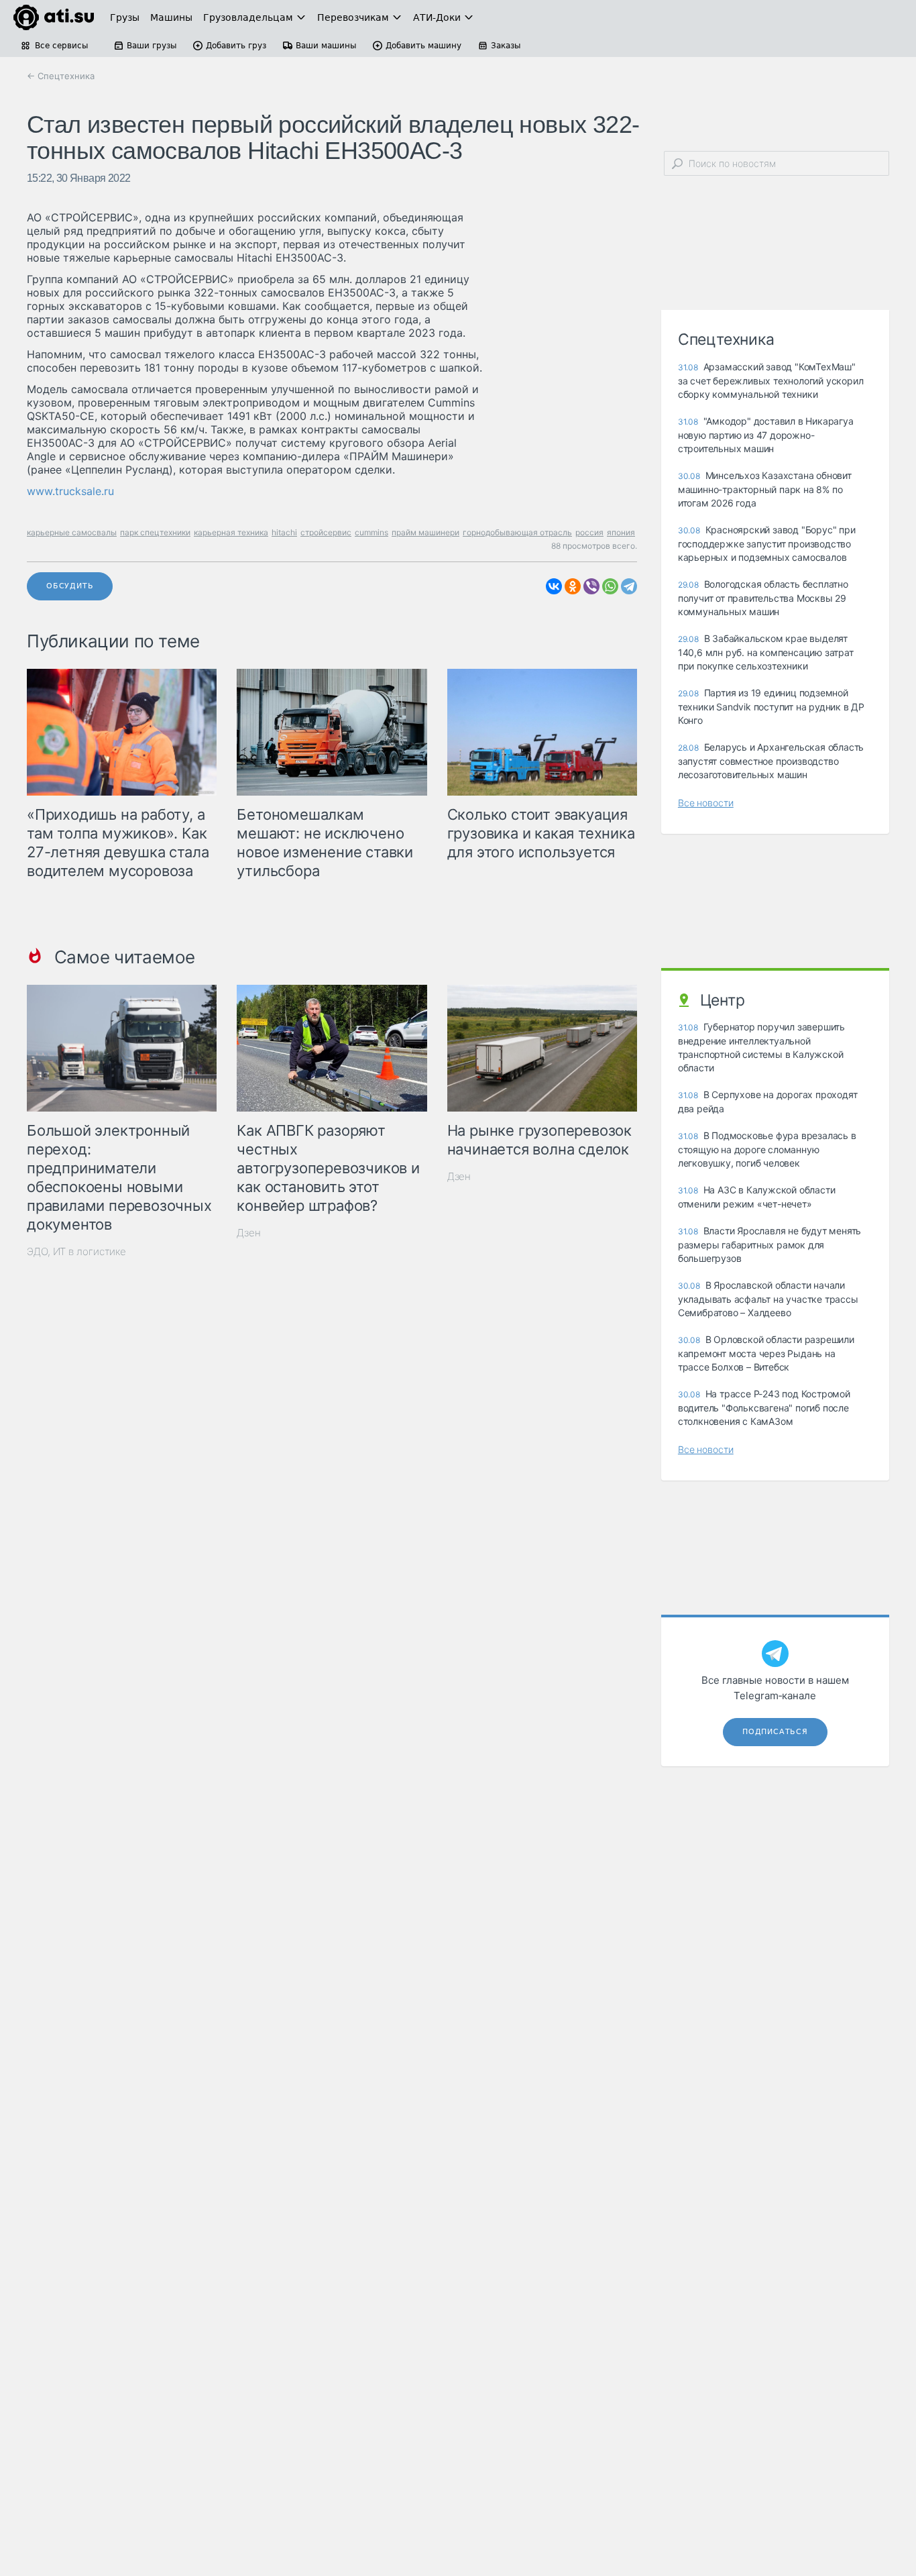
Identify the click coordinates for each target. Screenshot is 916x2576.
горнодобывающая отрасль (517, 532)
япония (621, 532)
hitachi (284, 532)
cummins (371, 532)
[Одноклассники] (573, 586)
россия (589, 532)
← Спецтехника (61, 76)
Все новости (706, 803)
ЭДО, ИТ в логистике (76, 1251)
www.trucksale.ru (70, 491)
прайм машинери (425, 532)
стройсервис (326, 532)
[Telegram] (629, 586)
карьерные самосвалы (72, 532)
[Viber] (591, 586)
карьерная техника (231, 532)
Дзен (249, 1233)
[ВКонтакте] (554, 586)
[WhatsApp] (610, 586)
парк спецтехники (155, 532)
